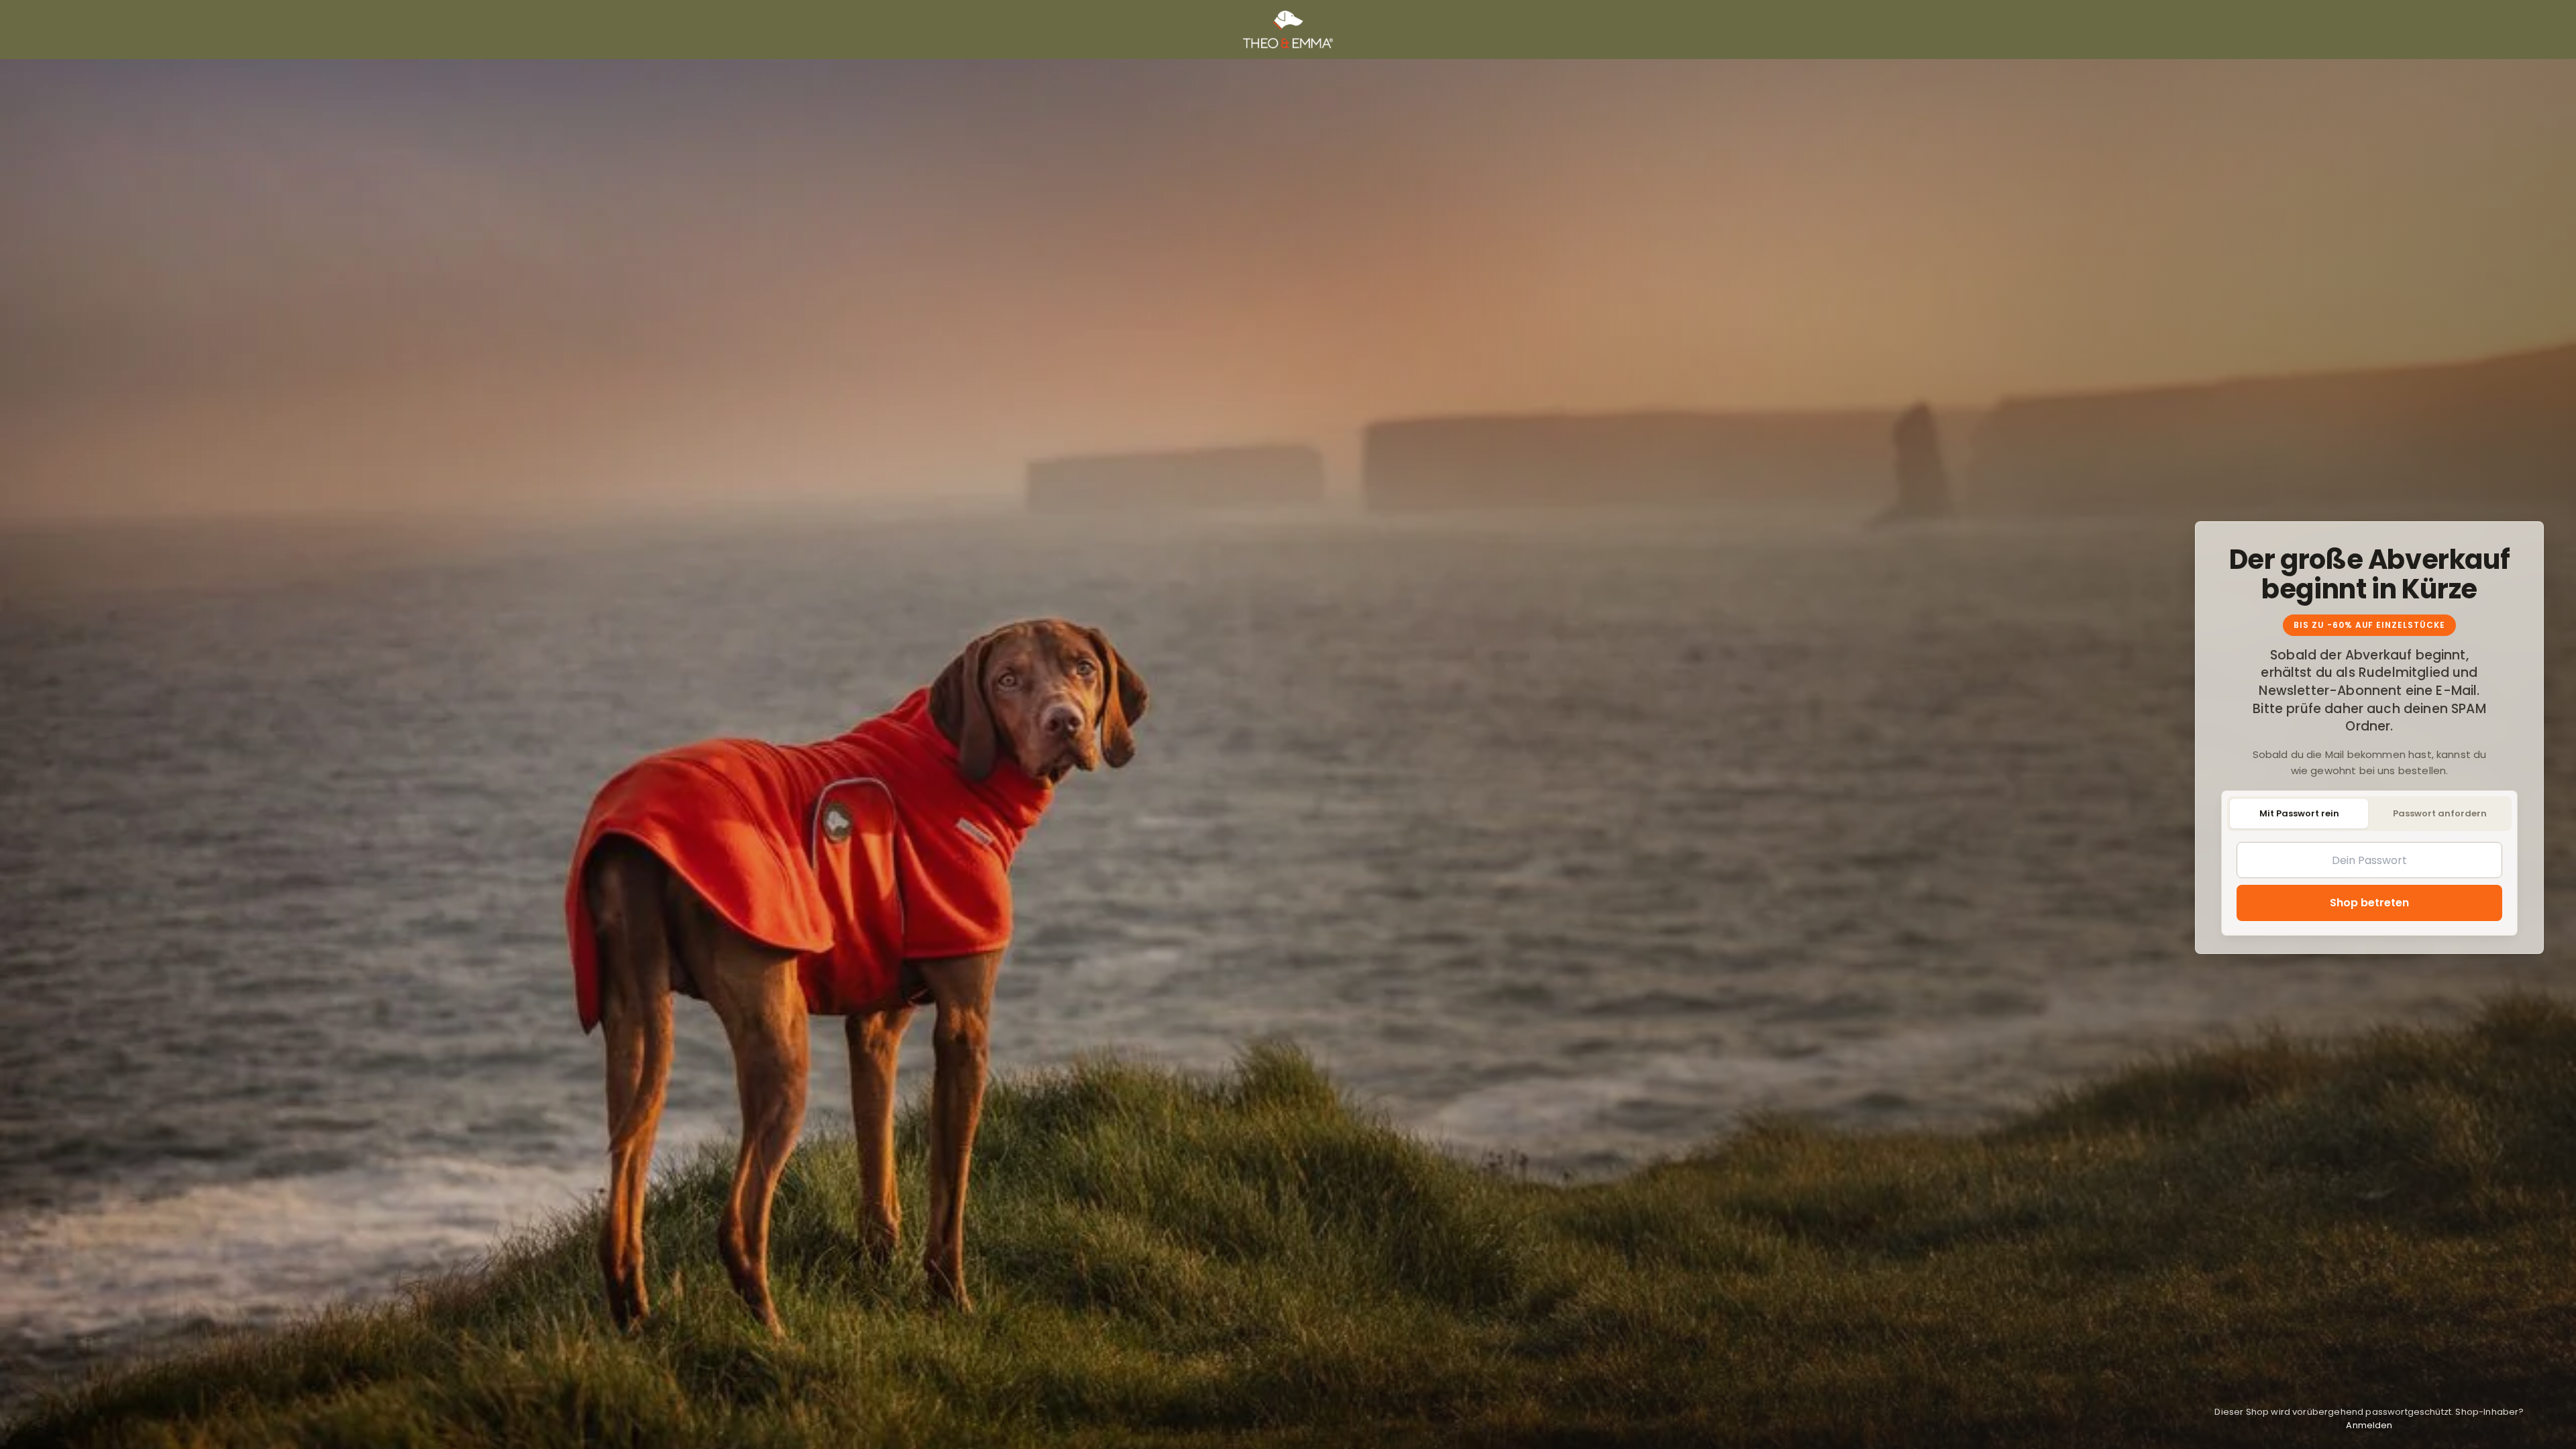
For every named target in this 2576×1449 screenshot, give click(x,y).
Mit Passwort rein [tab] (2299, 813)
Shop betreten (2369, 903)
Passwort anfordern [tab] (2440, 813)
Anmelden (2369, 1425)
